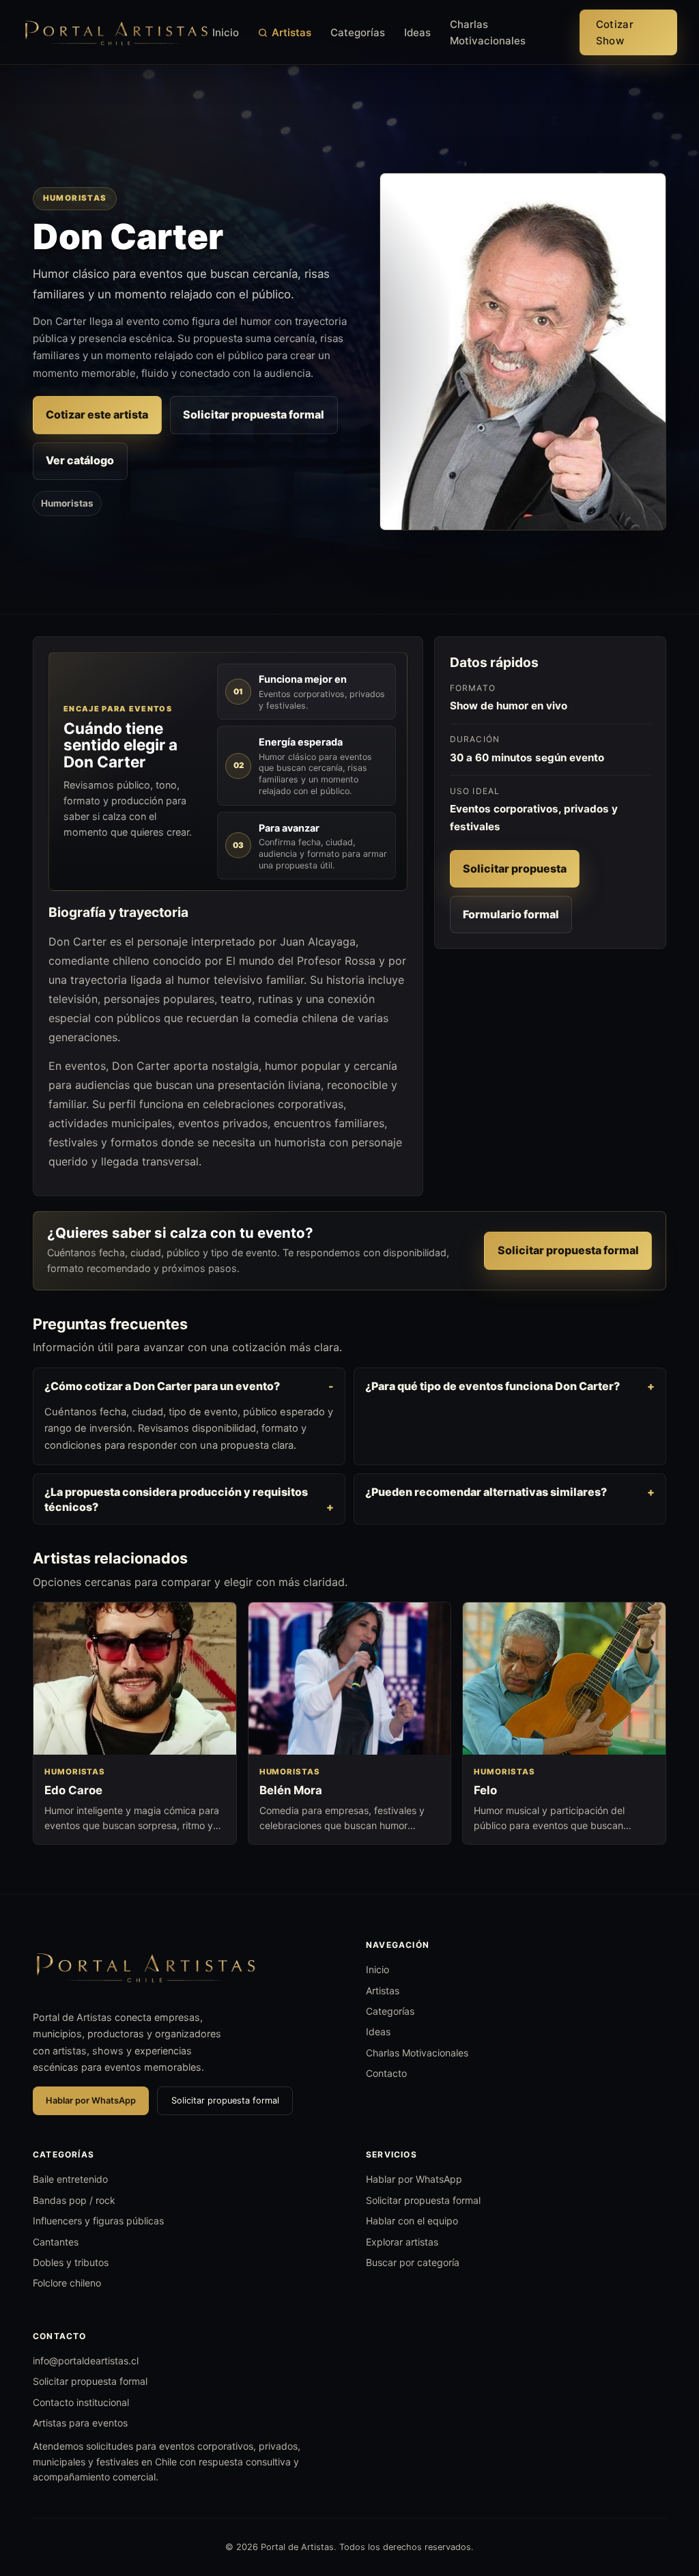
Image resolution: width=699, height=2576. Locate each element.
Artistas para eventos (80, 2423)
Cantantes (56, 2242)
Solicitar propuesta (515, 868)
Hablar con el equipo (412, 2221)
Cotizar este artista (97, 414)
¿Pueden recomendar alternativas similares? (486, 1492)
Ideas (417, 32)
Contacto (386, 2073)
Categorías (358, 32)
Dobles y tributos (71, 2262)
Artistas (291, 32)
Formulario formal (511, 914)
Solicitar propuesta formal (254, 414)
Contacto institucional (81, 2402)
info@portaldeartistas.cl (86, 2361)
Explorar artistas (402, 2242)
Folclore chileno (67, 2283)
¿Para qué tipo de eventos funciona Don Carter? (493, 1386)
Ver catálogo (80, 460)
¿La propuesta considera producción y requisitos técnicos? (176, 1499)
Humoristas (67, 503)
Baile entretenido (70, 2179)
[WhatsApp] (664, 2495)
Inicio (226, 32)
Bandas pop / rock (74, 2200)
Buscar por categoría (413, 2262)
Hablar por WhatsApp (91, 2100)
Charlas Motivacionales (488, 32)
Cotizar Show (615, 32)
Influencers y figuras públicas (98, 2221)
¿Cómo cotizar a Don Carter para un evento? (162, 1386)
